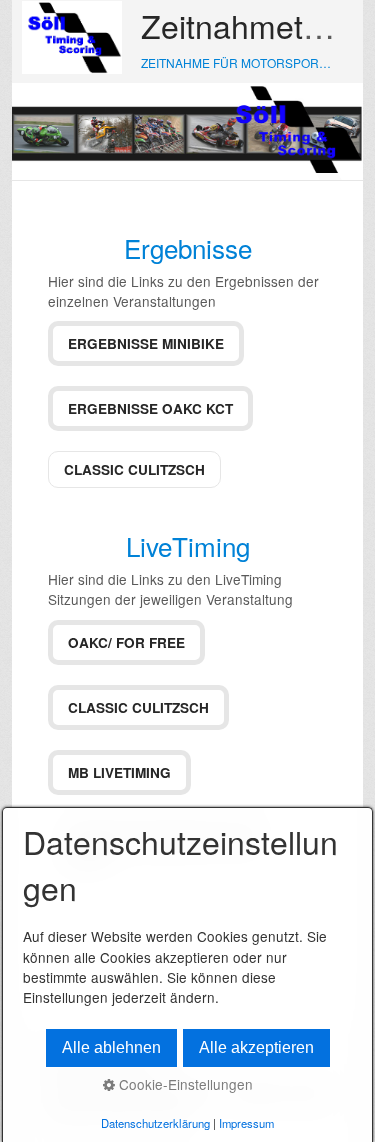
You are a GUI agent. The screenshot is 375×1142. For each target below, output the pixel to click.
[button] (146, 343)
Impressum (246, 1123)
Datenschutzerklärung (155, 1123)
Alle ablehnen (111, 1047)
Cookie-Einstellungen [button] (184, 1084)
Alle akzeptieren (256, 1047)
